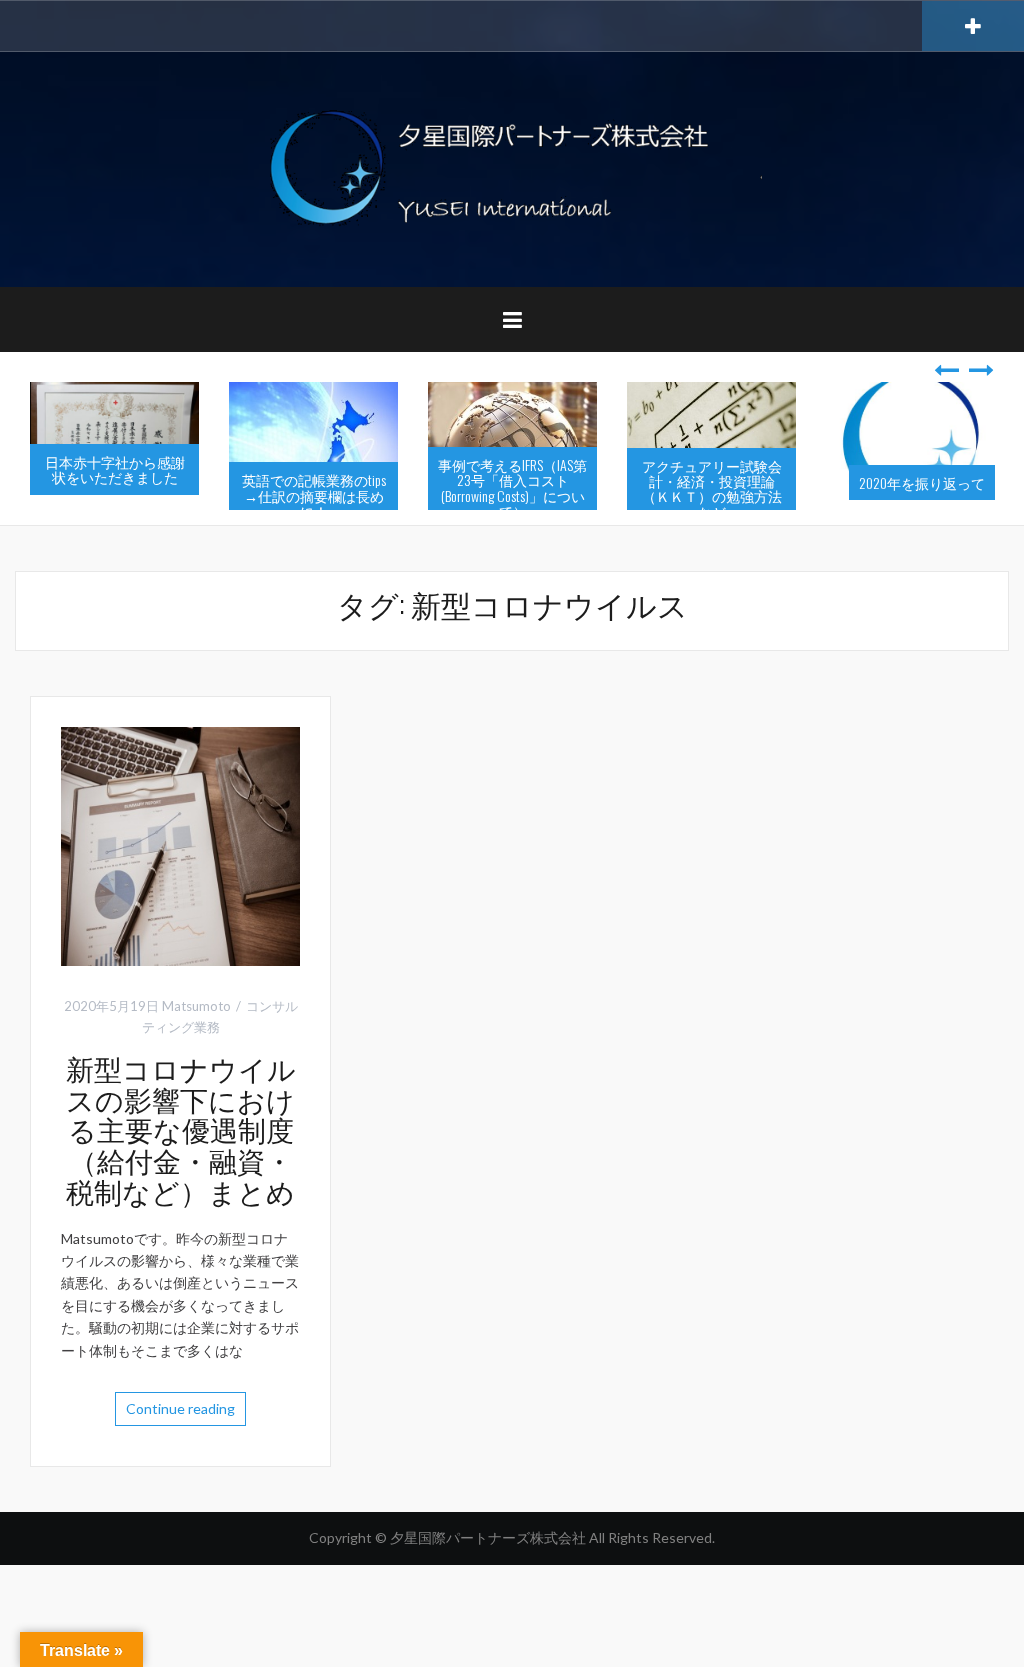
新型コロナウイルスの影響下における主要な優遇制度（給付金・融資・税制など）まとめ (181, 1129)
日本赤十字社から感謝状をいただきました (115, 469)
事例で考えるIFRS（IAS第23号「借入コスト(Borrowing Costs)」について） (512, 487)
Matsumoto (196, 1006)
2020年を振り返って (922, 482)
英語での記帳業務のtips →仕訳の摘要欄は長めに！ (314, 495)
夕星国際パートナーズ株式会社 (489, 1537)
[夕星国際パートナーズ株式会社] (512, 167)
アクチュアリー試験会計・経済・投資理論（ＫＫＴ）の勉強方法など (712, 488)
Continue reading (180, 1408)
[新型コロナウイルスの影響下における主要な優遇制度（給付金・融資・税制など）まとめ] (180, 844)
